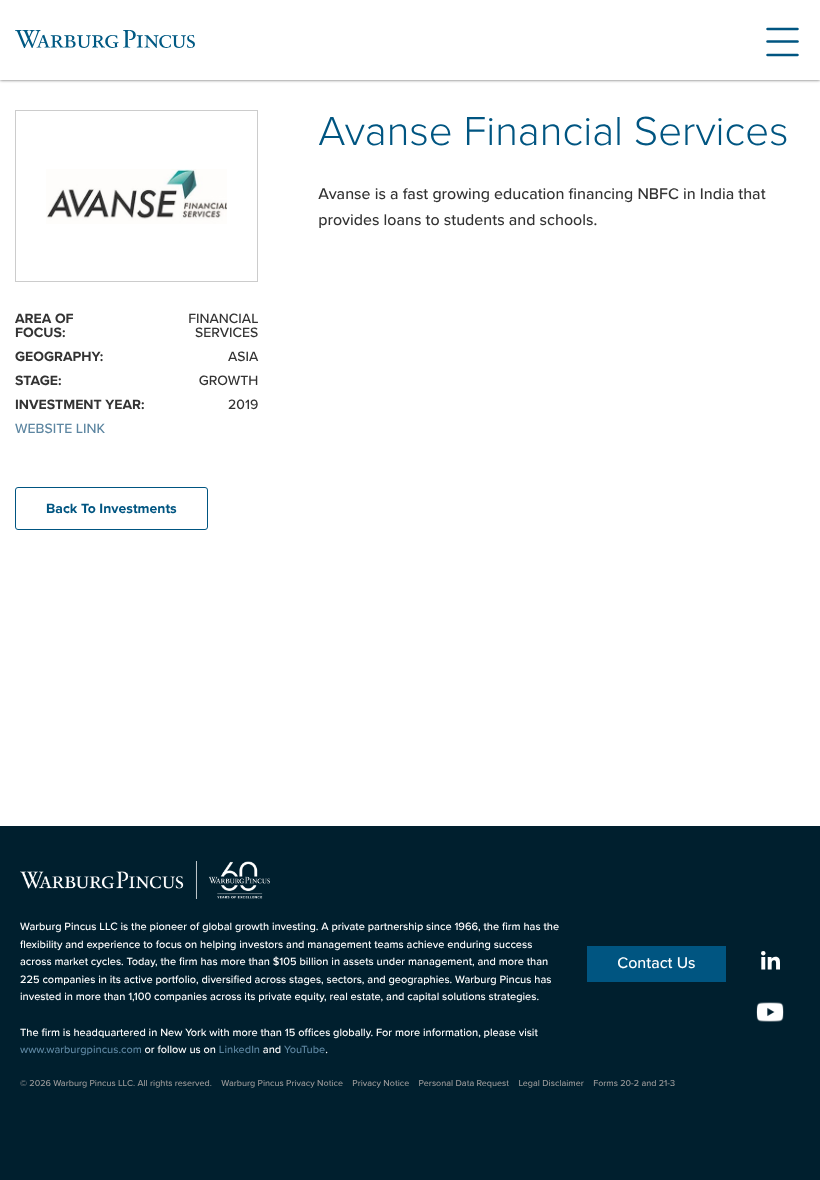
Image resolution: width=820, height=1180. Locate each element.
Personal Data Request (464, 1083)
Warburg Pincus (105, 39)
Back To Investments (111, 508)
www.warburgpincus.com (81, 1050)
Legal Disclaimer (550, 1083)
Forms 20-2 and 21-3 (634, 1083)
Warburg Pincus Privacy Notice (282, 1083)
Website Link (60, 429)
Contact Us (656, 963)
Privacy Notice (380, 1083)
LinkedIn (239, 1050)
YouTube (304, 1050)
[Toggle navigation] (775, 39)
